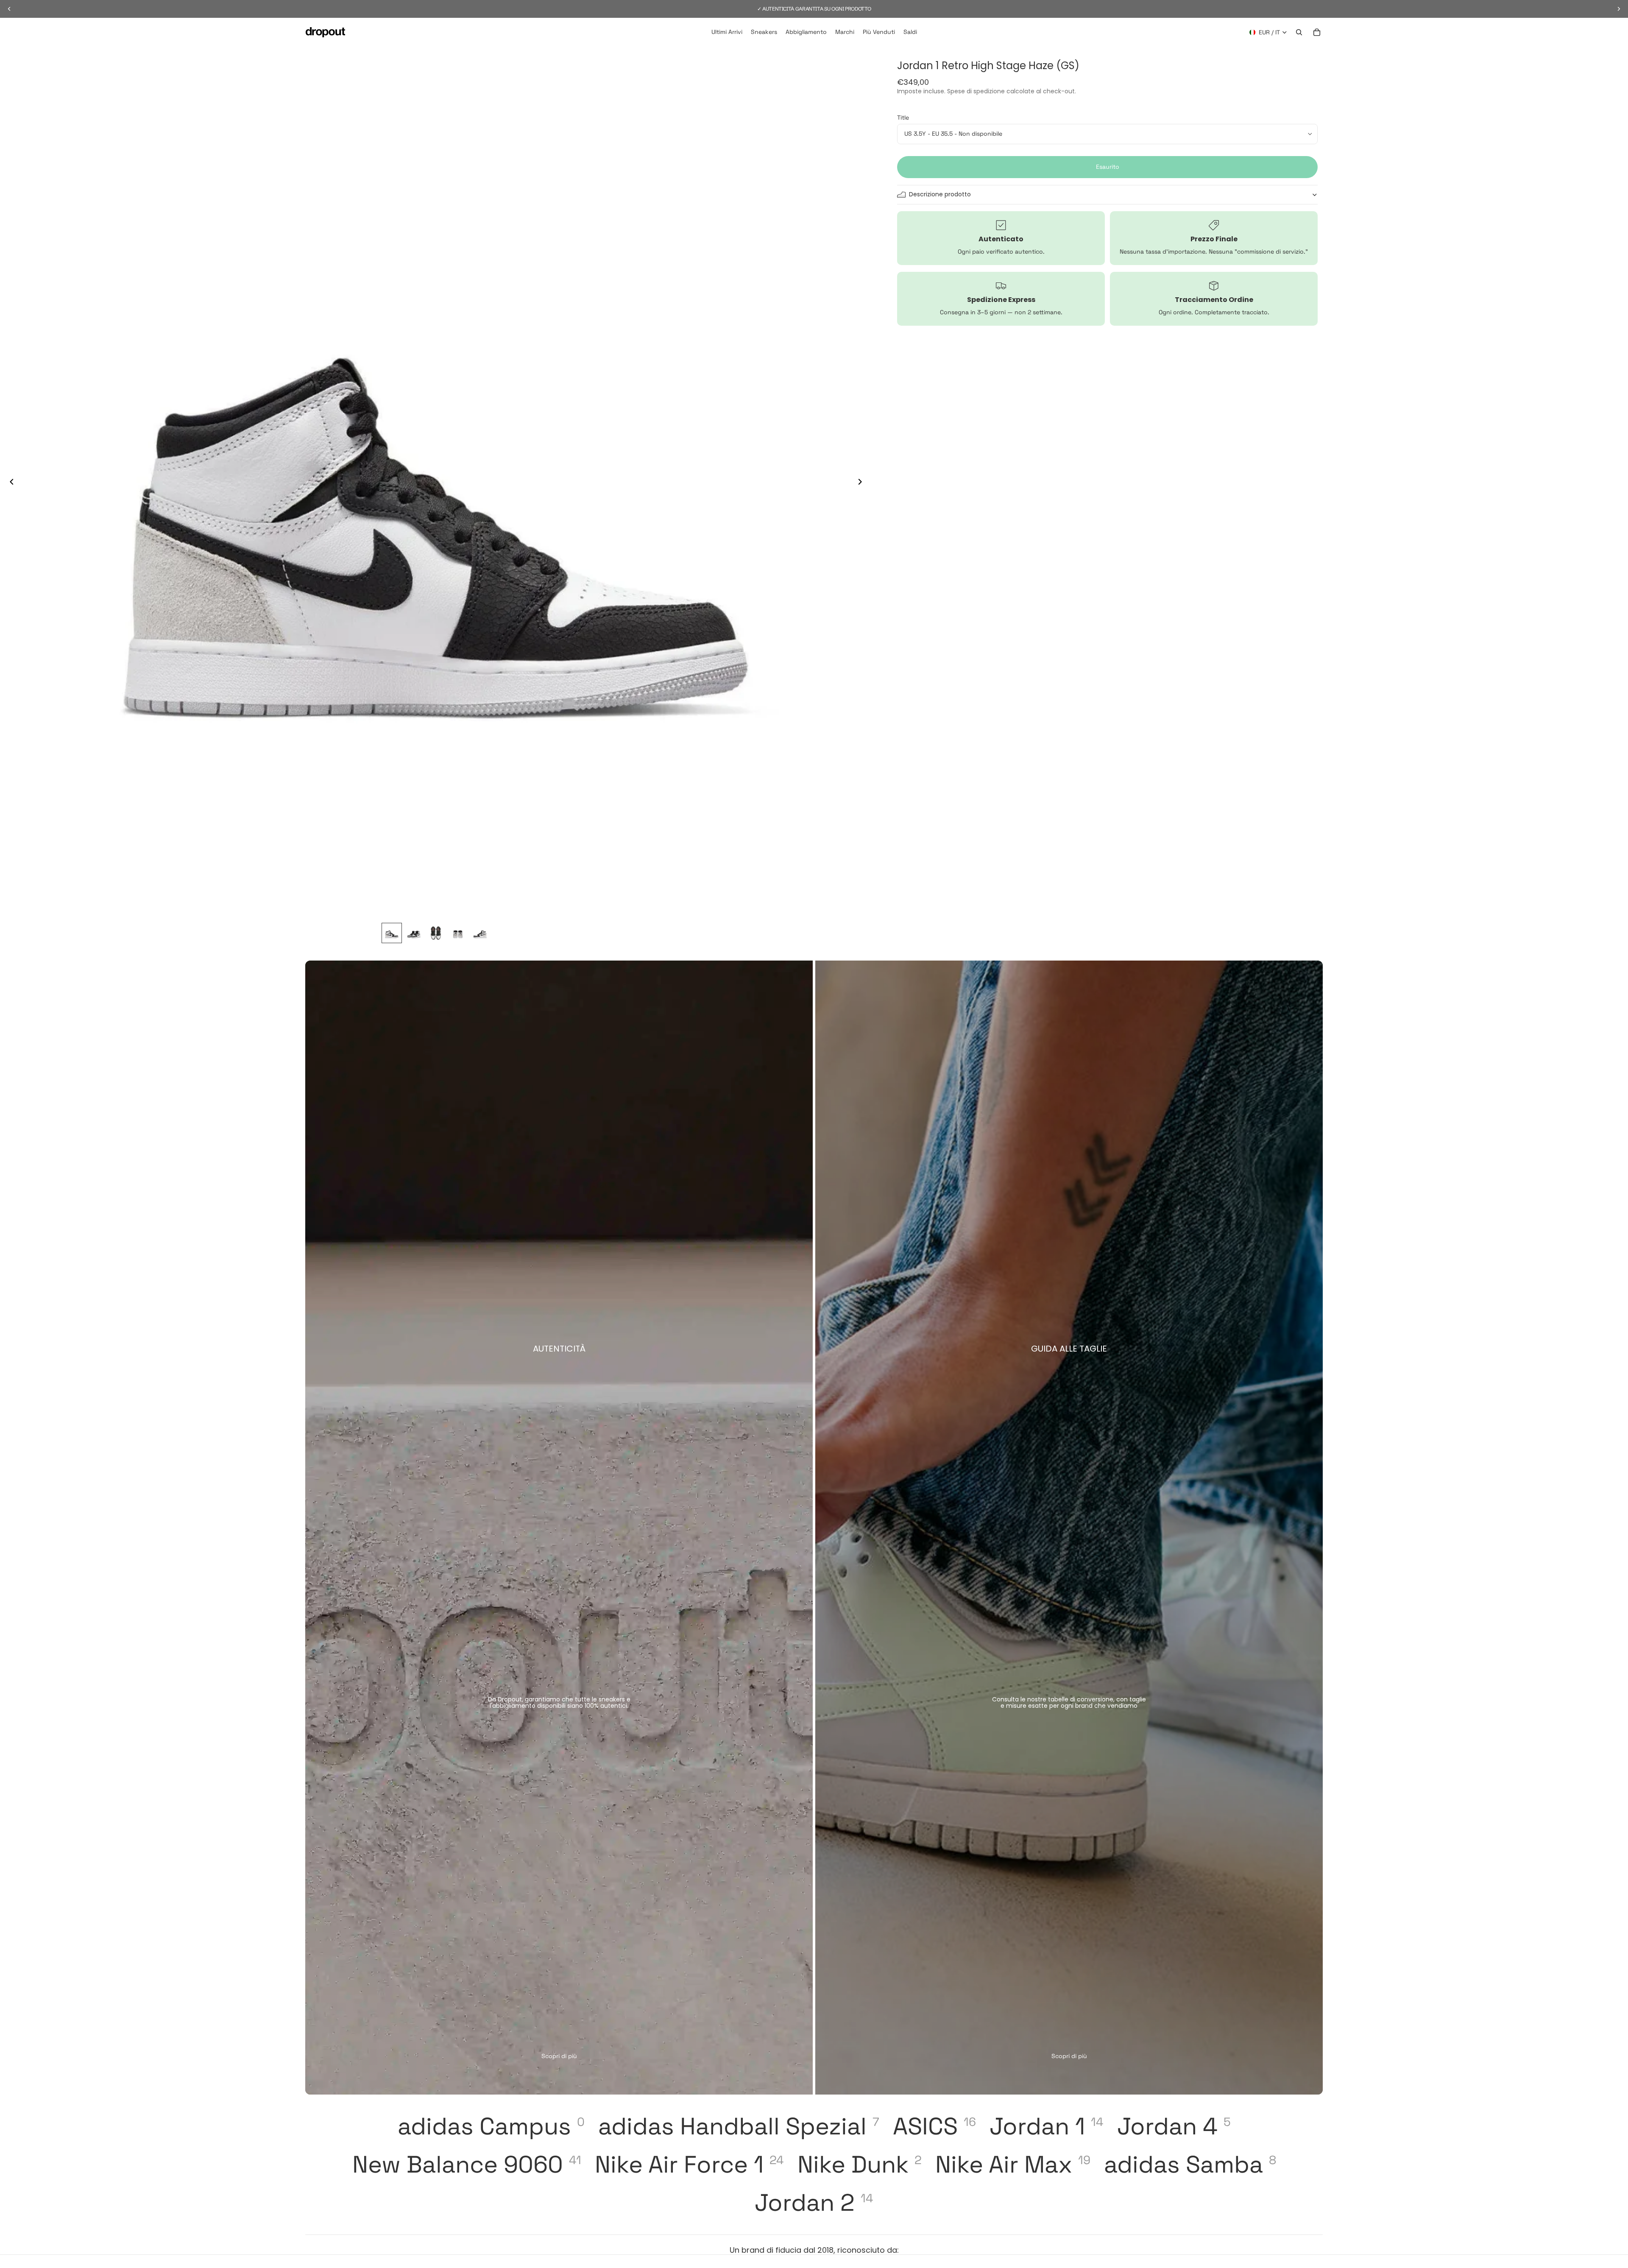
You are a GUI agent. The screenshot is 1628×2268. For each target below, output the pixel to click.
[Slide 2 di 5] (414, 933)
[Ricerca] (1299, 32)
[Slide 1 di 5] (392, 933)
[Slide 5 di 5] (480, 933)
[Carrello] (1317, 32)
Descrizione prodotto (940, 194)
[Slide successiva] (862, 483)
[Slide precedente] (9, 483)
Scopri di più (559, 2056)
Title (903, 117)
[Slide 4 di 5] (458, 933)
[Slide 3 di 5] (436, 933)
